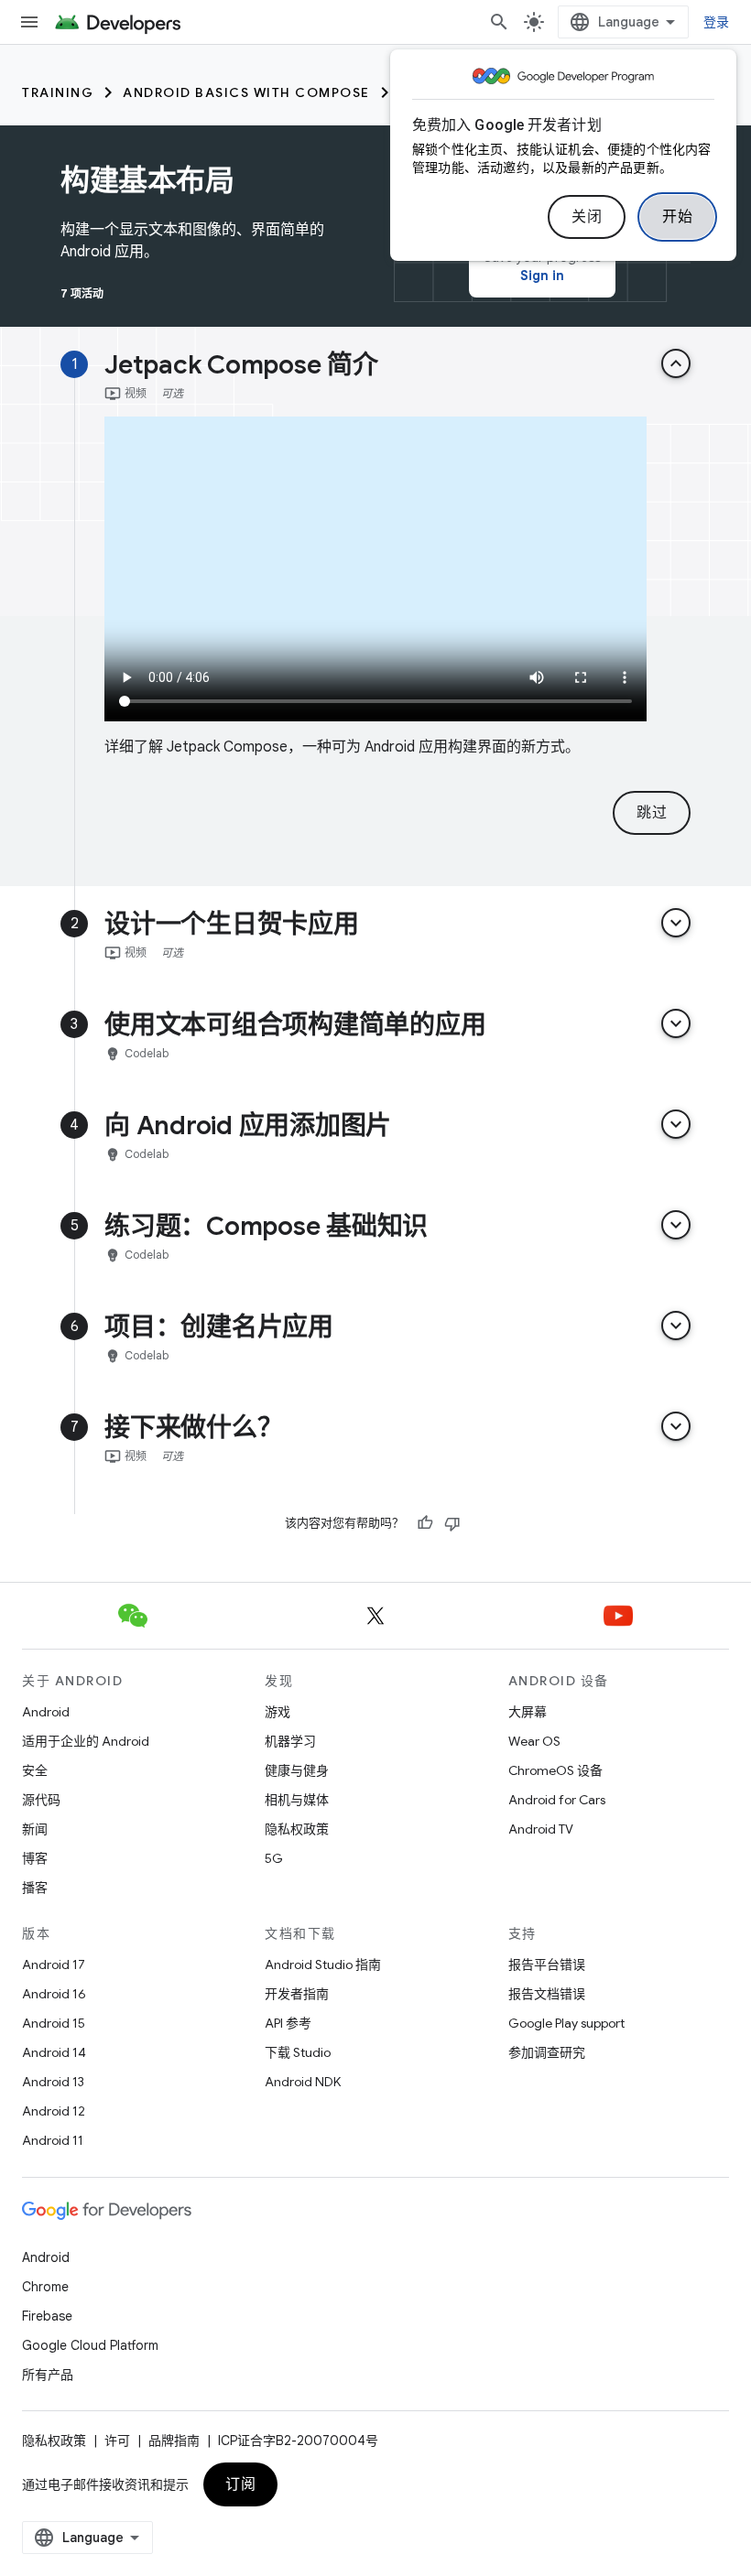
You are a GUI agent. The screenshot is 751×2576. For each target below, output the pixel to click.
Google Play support (566, 2023)
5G (274, 1858)
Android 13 (53, 2082)
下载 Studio (298, 2052)
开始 (677, 217)
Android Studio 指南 (323, 1964)
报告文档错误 (547, 1994)
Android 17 (54, 1964)
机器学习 (290, 1741)
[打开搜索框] (499, 22)
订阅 (240, 2484)
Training (58, 92)
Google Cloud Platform (90, 2345)
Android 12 (54, 2111)
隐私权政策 (297, 1829)
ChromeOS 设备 (555, 1770)
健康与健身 (297, 1770)
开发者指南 (297, 1994)
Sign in (542, 276)
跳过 (652, 813)
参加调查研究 (547, 2052)
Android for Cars (557, 1800)
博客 (35, 1858)
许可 (117, 2441)
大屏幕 (528, 1712)
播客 (35, 1888)
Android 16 (54, 1994)
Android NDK (303, 2082)
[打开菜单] (29, 22)
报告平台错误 (547, 1964)
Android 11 (53, 2140)
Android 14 (54, 2052)
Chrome (45, 2287)
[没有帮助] (452, 1523)
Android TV (541, 1829)
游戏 (278, 1712)
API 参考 (288, 2023)
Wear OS (534, 1741)
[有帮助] (425, 1523)
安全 (35, 1770)
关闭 (587, 217)
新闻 (35, 1829)
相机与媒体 (297, 1800)
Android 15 (54, 2023)
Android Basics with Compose (246, 92)
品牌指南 (174, 2441)
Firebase (47, 2316)
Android (46, 1712)
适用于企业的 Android (86, 1741)
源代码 (41, 1800)
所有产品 (48, 2375)
